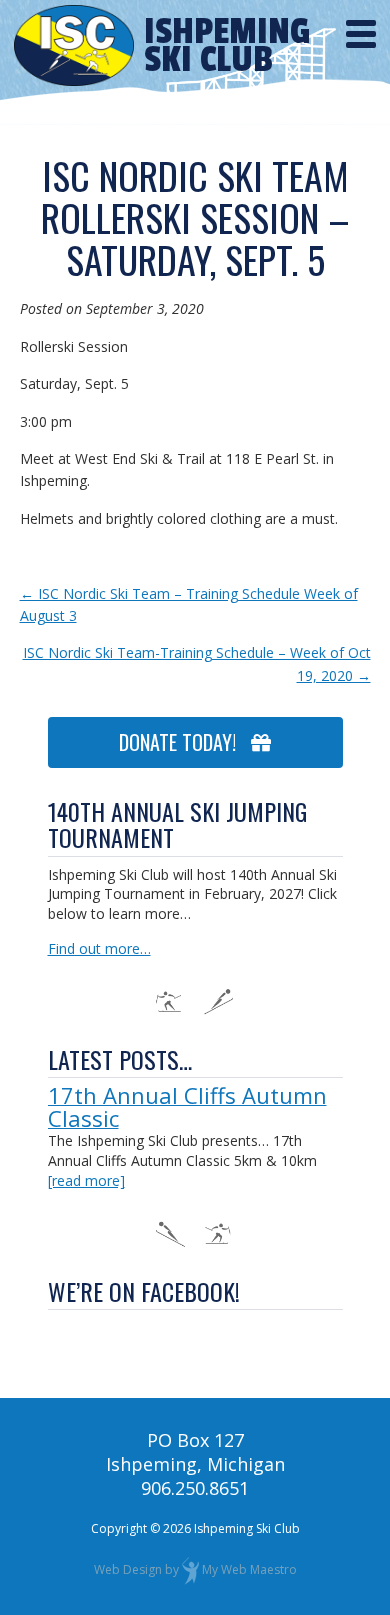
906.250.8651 (195, 1488)
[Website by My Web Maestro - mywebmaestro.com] (190, 1569)
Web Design (128, 1569)
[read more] (86, 1180)
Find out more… (99, 948)
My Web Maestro (249, 1569)
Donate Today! (185, 742)
